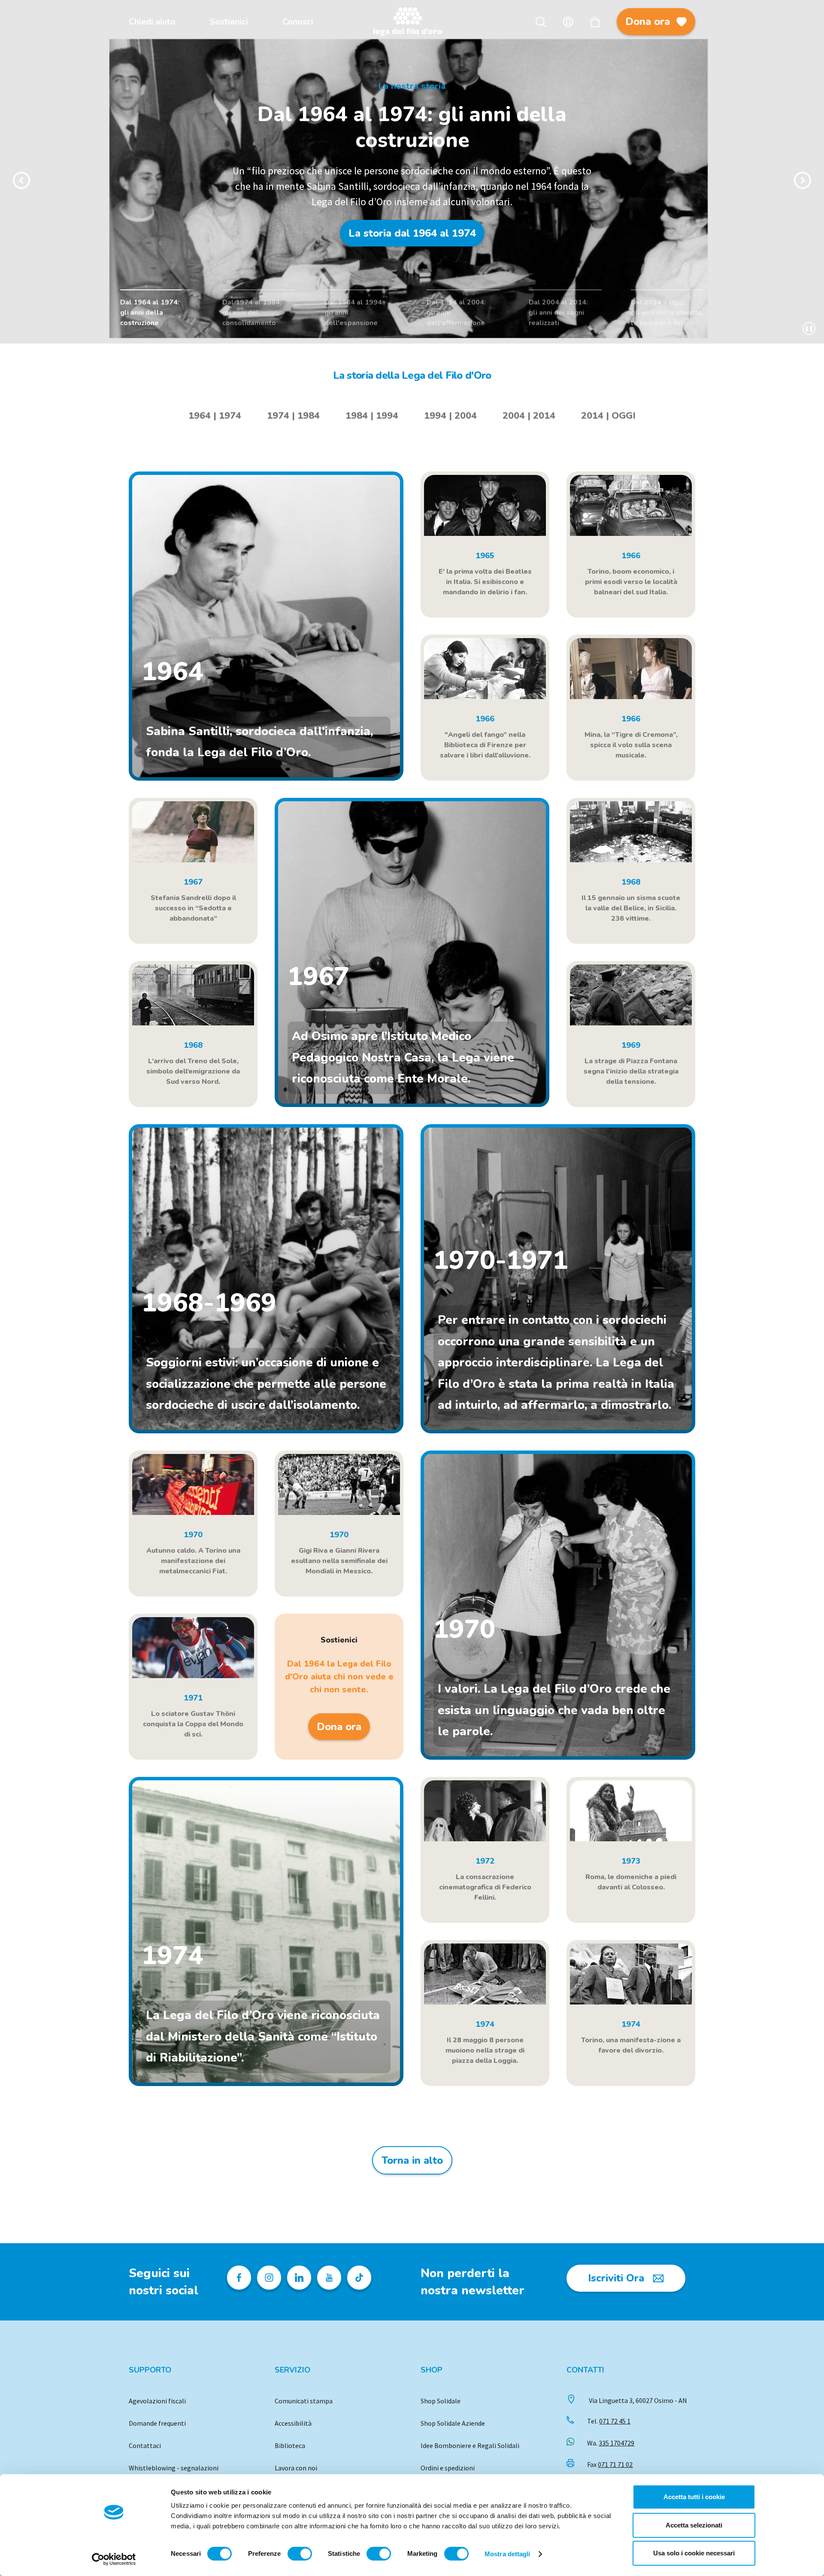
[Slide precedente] (21, 180)
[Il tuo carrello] (595, 22)
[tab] (215, 416)
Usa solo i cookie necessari (694, 2553)
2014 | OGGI (608, 416)
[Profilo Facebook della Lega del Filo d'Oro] (239, 2278)
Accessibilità (293, 2423)
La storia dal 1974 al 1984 (412, 241)
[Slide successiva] (803, 180)
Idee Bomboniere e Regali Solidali (470, 2445)
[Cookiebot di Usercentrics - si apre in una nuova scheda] (114, 2559)
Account (568, 22)
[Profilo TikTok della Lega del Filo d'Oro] (359, 2278)
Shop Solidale (441, 2401)
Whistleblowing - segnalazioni (174, 2468)
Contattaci (145, 2445)
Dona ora (648, 21)
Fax (610, 2464)
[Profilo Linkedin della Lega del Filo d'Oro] (299, 2278)
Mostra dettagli (507, 2554)
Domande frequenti (157, 2423)
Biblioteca (290, 2445)
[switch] (300, 2554)
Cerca (541, 22)
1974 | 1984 (293, 416)
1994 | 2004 (450, 416)
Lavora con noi (296, 2468)
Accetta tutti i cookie (694, 2497)
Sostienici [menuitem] (229, 22)
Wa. (611, 2443)
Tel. (609, 2421)
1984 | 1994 (372, 416)
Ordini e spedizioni (448, 2468)
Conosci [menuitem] (298, 22)
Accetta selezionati (694, 2525)
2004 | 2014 (529, 416)
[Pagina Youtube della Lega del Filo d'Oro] (329, 2278)
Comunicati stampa (304, 2401)
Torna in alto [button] (412, 2160)
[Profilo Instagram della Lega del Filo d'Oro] (269, 2278)
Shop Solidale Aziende (453, 2423)
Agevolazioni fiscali (157, 2401)
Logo (412, 22)
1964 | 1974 (215, 416)
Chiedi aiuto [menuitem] (152, 22)
